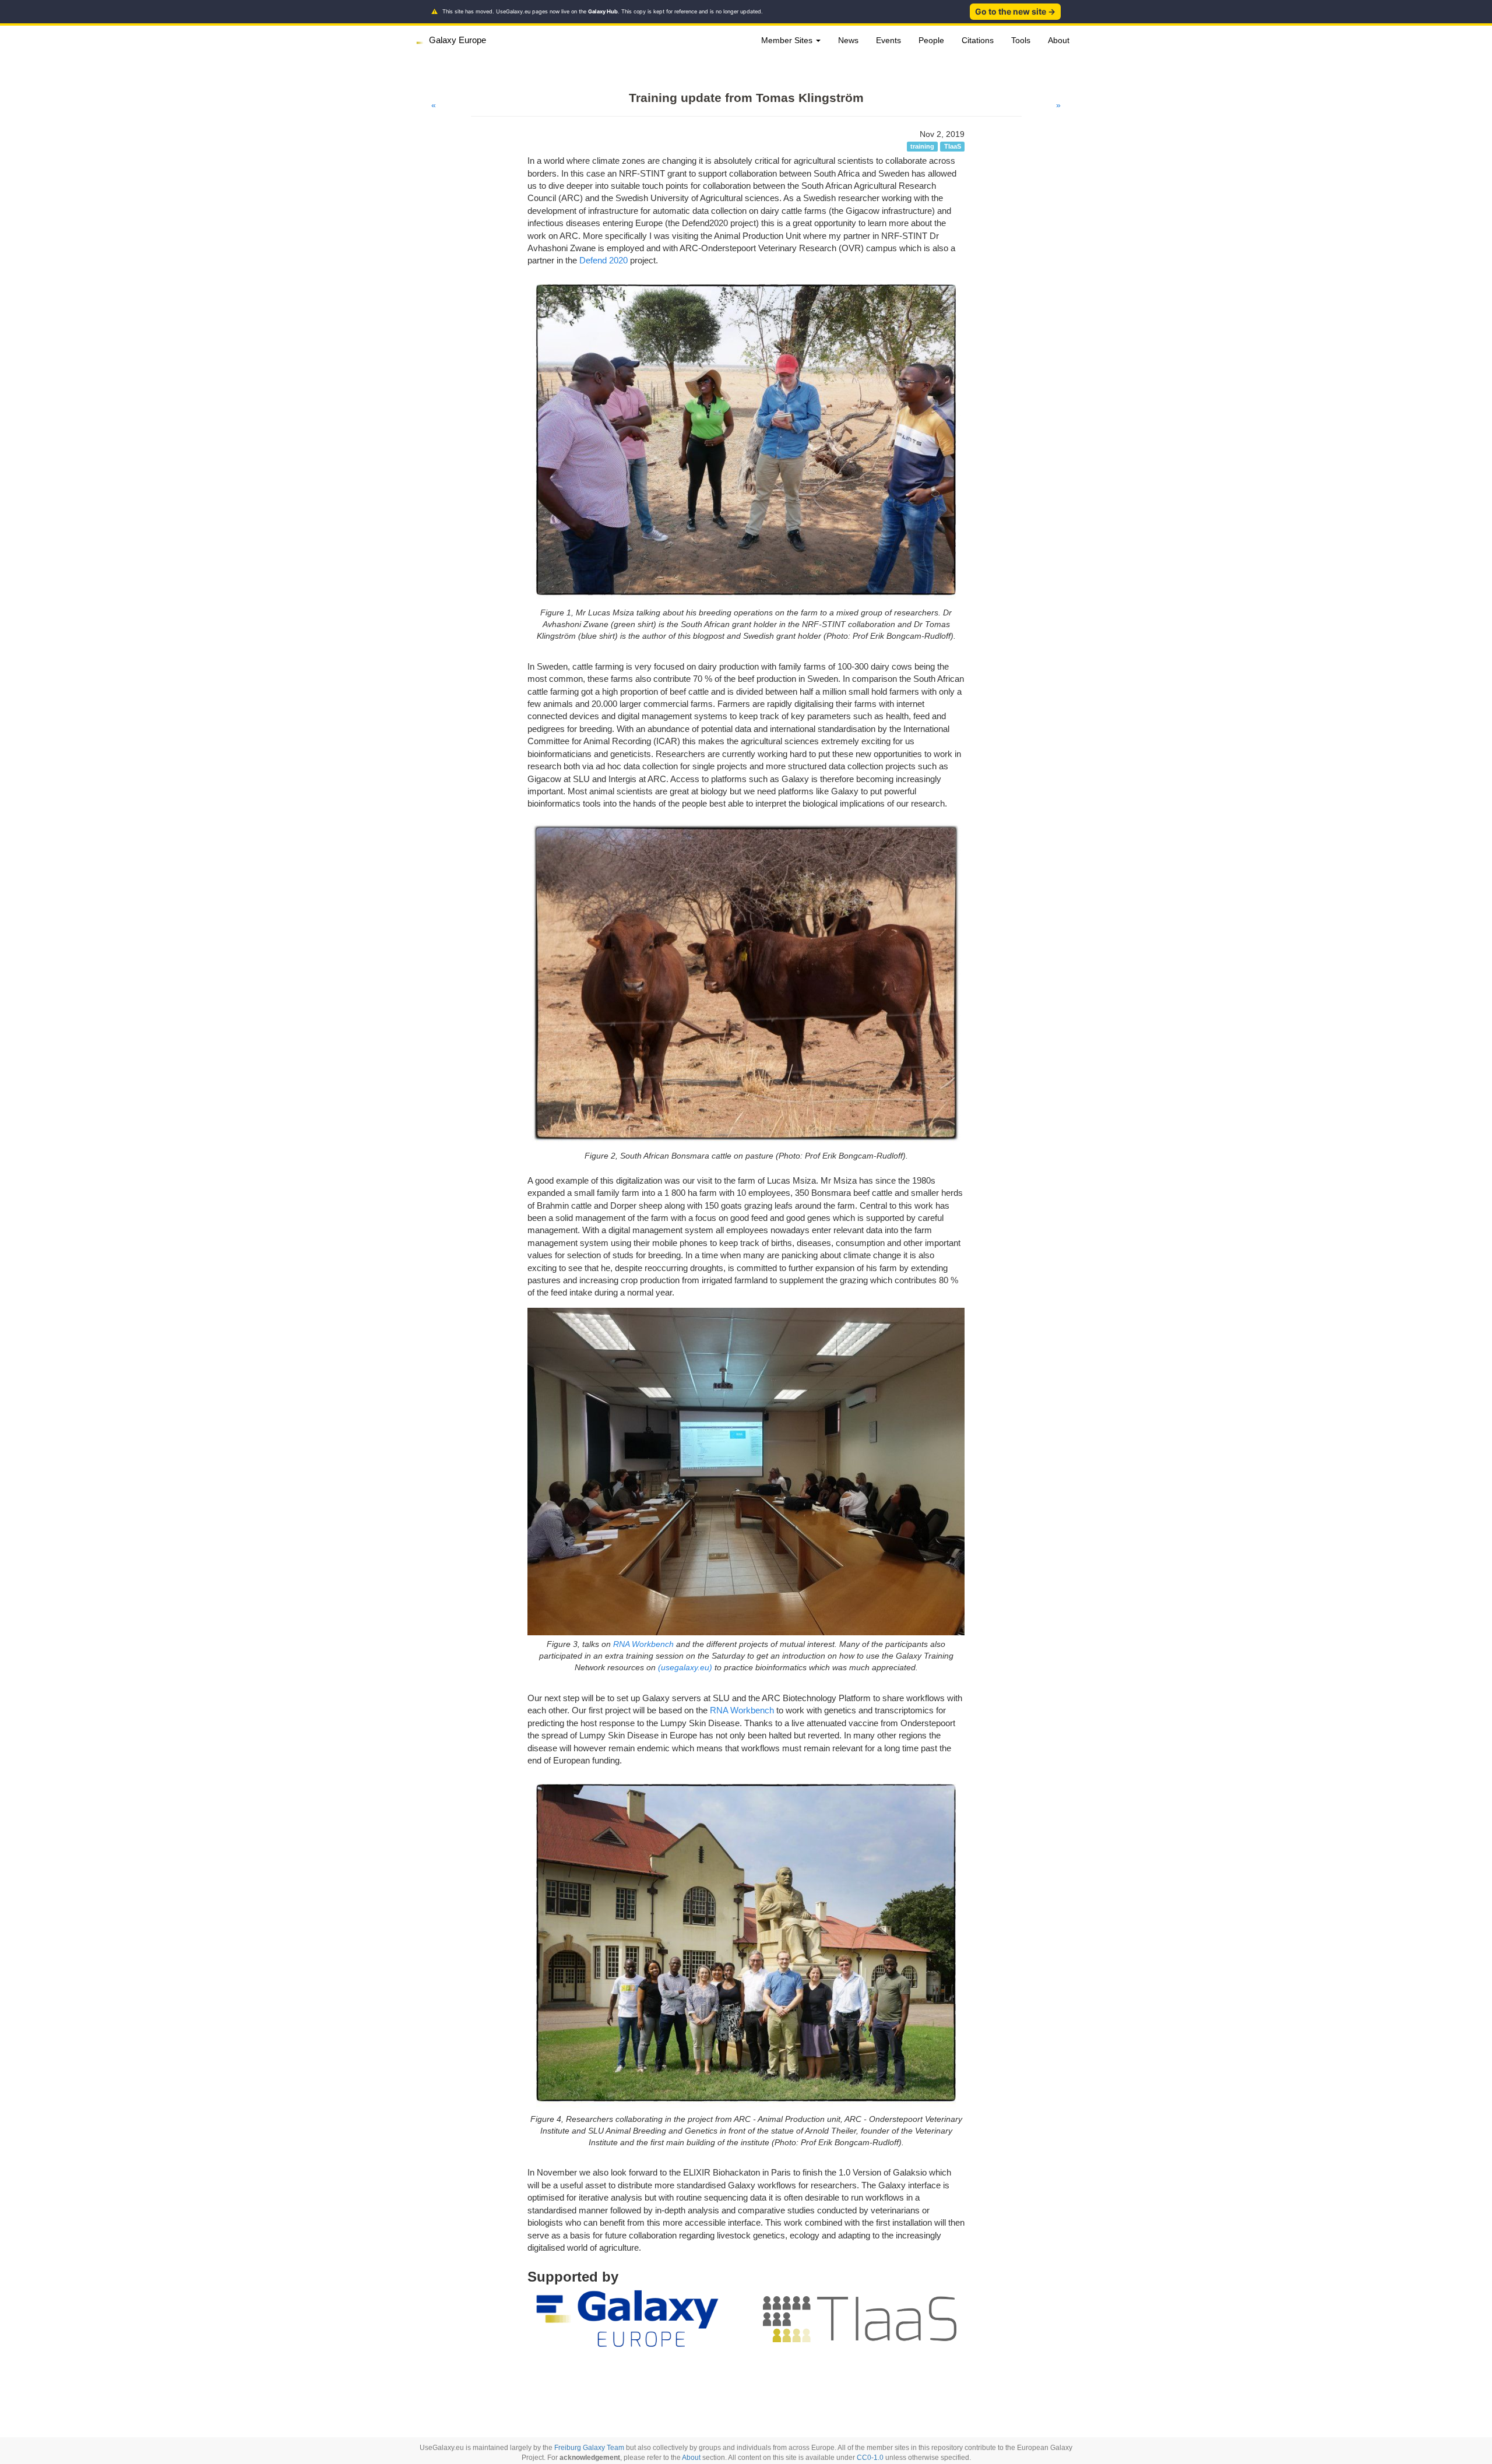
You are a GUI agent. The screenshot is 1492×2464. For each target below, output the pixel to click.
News (848, 40)
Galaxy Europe (458, 40)
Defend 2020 (604, 260)
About (1059, 40)
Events (888, 40)
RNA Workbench (643, 1644)
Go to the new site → (1015, 11)
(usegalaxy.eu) (685, 1667)
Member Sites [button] (788, 40)
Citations (978, 40)
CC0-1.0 (870, 2458)
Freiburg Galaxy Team (589, 2448)
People (931, 40)
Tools (1021, 40)
